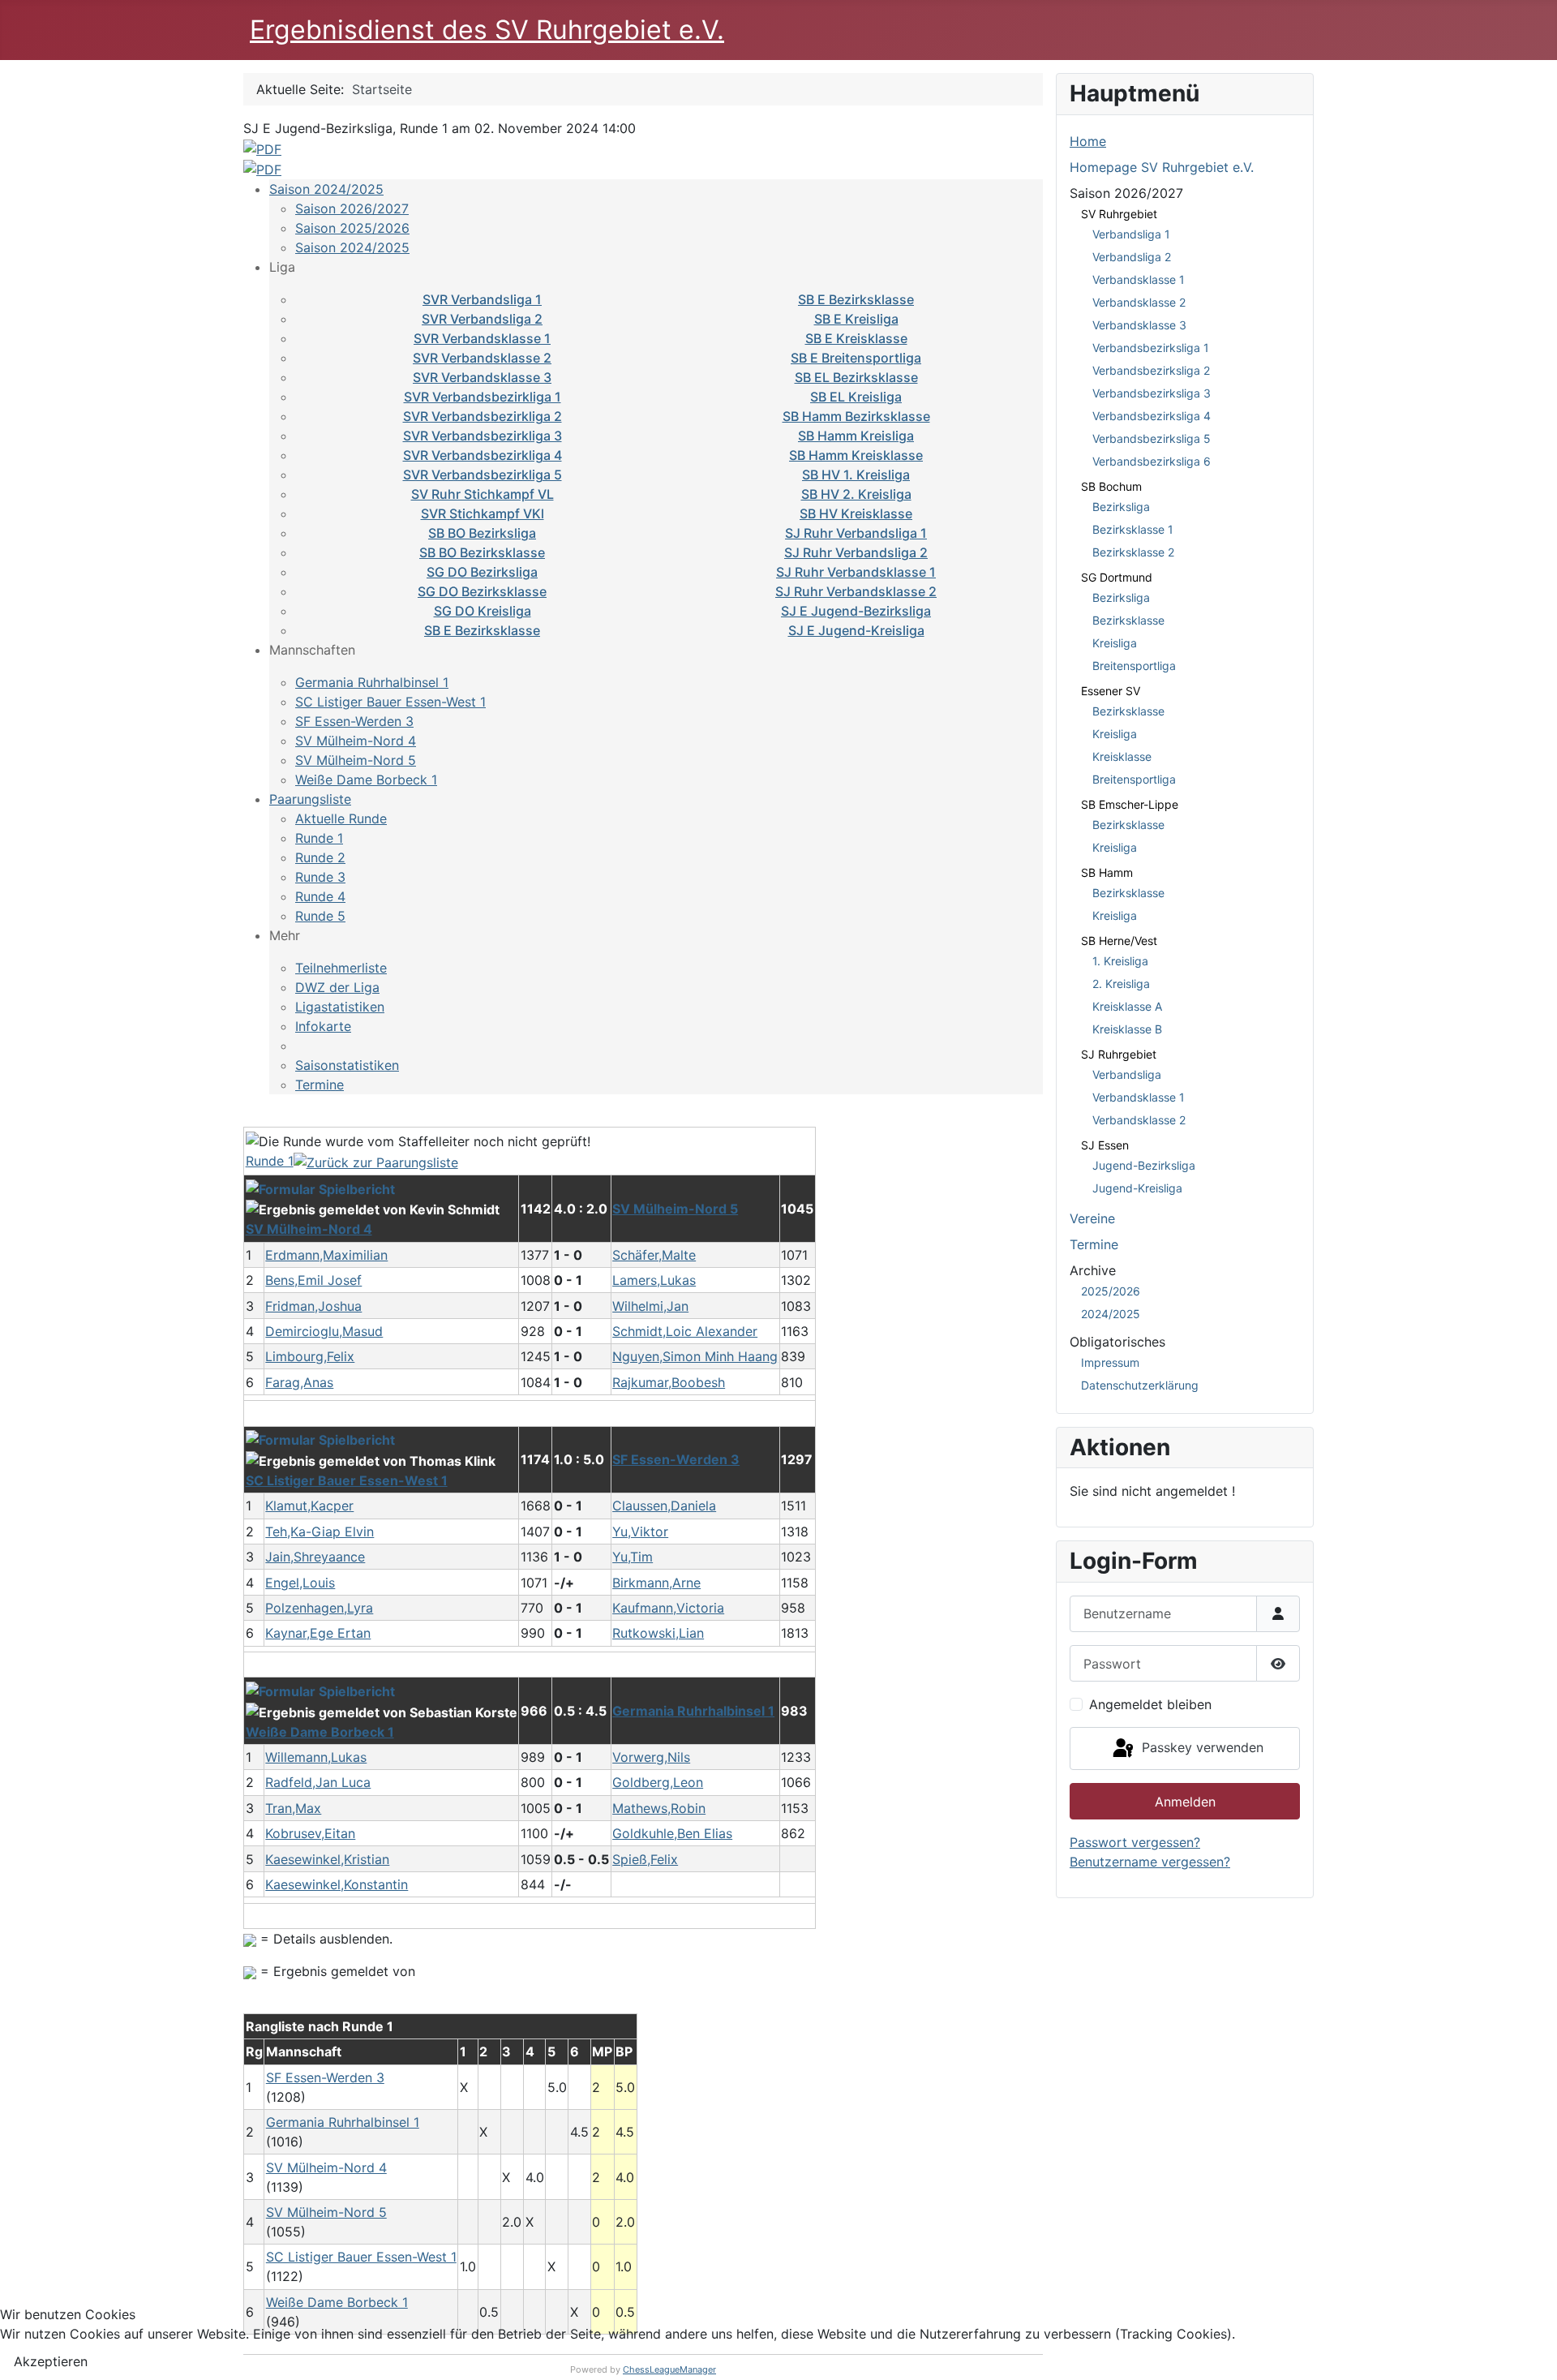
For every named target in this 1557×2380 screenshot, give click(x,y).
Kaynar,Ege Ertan (318, 1633)
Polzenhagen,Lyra (319, 1608)
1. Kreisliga (1120, 961)
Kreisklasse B (1127, 1029)
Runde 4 (320, 896)
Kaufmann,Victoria (668, 1608)
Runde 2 (320, 857)
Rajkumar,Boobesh (669, 1382)
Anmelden (1185, 1802)
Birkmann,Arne (656, 1583)
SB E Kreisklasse (856, 338)
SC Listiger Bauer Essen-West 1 (390, 702)
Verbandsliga (1127, 1074)
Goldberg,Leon (658, 1782)
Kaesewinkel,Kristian (327, 1859)
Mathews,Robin (659, 1808)
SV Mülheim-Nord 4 (356, 741)
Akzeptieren (51, 2361)
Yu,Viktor (640, 1532)
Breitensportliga (1134, 666)
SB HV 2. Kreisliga (856, 494)
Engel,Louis (300, 1583)
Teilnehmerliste (341, 968)
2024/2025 (1111, 1314)
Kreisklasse (1122, 756)
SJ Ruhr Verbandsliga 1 (856, 533)
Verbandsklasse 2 (1139, 302)
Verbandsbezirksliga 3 (1152, 393)
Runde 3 (320, 877)
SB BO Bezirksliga (482, 533)
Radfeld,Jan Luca (318, 1782)
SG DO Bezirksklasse (482, 591)
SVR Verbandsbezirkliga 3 (483, 436)
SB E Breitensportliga (856, 358)
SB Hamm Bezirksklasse (856, 416)
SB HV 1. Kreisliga (856, 475)
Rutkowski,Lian (658, 1633)
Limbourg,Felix (310, 1356)
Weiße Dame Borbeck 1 (366, 780)
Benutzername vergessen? (1150, 1862)
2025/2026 (1111, 1291)
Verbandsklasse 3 (1139, 325)
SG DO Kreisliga (483, 611)
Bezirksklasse (1128, 620)
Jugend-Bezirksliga (1144, 1165)
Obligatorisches (1117, 1342)
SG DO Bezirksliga (482, 572)
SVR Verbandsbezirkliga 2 (483, 416)
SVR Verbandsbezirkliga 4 (483, 455)
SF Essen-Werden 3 (354, 721)
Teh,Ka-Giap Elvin (320, 1532)
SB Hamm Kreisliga (856, 436)
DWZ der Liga (337, 987)
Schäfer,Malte (654, 1255)
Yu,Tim (633, 1557)
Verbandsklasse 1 (1139, 279)
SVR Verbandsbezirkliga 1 (483, 397)
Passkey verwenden (1201, 1747)
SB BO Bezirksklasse (482, 552)
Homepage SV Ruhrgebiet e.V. (1162, 167)
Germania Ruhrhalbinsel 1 (372, 682)
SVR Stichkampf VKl (483, 513)
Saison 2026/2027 (352, 208)
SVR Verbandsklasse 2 (482, 358)
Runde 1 (319, 838)
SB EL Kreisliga (856, 397)
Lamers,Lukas (654, 1280)
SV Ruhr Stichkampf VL (483, 494)
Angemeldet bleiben (1150, 1704)
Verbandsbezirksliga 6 (1152, 461)
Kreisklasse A (1127, 1006)
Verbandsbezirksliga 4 (1152, 416)
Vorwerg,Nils (651, 1757)
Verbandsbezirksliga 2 (1151, 370)
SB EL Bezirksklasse (856, 377)
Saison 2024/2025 (326, 189)
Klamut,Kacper (309, 1506)
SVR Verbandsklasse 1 (482, 338)
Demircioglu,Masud (324, 1331)
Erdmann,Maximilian (326, 1255)
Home (1088, 141)
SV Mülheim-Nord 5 (356, 760)
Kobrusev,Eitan (310, 1833)
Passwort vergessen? (1135, 1842)
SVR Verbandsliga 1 (482, 299)
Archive (1093, 1270)
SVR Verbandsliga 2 (482, 319)
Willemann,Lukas (316, 1757)
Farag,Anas (299, 1382)
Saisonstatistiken (347, 1065)
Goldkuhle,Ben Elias (672, 1833)
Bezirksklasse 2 (1133, 552)
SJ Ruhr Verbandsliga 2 (856, 552)
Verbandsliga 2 (1132, 257)
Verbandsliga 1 (1131, 234)
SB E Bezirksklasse (856, 299)
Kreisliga (1115, 643)
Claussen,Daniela (664, 1506)
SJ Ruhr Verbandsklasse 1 (856, 572)
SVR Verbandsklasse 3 (482, 377)
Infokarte (323, 1026)
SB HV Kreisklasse (856, 513)
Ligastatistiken (340, 1007)
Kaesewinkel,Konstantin (337, 1884)
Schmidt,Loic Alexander (685, 1331)
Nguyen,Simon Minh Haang (695, 1356)
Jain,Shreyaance (315, 1557)
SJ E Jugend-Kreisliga (856, 630)
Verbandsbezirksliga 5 (1152, 438)
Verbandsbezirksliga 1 (1151, 348)
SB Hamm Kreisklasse (856, 455)
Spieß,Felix (645, 1859)
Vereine (1092, 1218)
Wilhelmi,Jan (650, 1306)
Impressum (1110, 1362)
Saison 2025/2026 (352, 228)
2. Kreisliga (1121, 984)
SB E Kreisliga (856, 319)
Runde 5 (320, 916)
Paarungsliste (310, 799)
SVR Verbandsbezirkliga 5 (483, 475)
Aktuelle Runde (341, 818)
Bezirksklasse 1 (1133, 529)
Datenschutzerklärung (1140, 1385)
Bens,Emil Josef (313, 1280)
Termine (320, 1085)
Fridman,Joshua (313, 1306)
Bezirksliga (1121, 507)
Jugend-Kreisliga (1137, 1188)
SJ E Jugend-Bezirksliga (856, 611)
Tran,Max (293, 1808)
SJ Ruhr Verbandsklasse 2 (856, 591)
